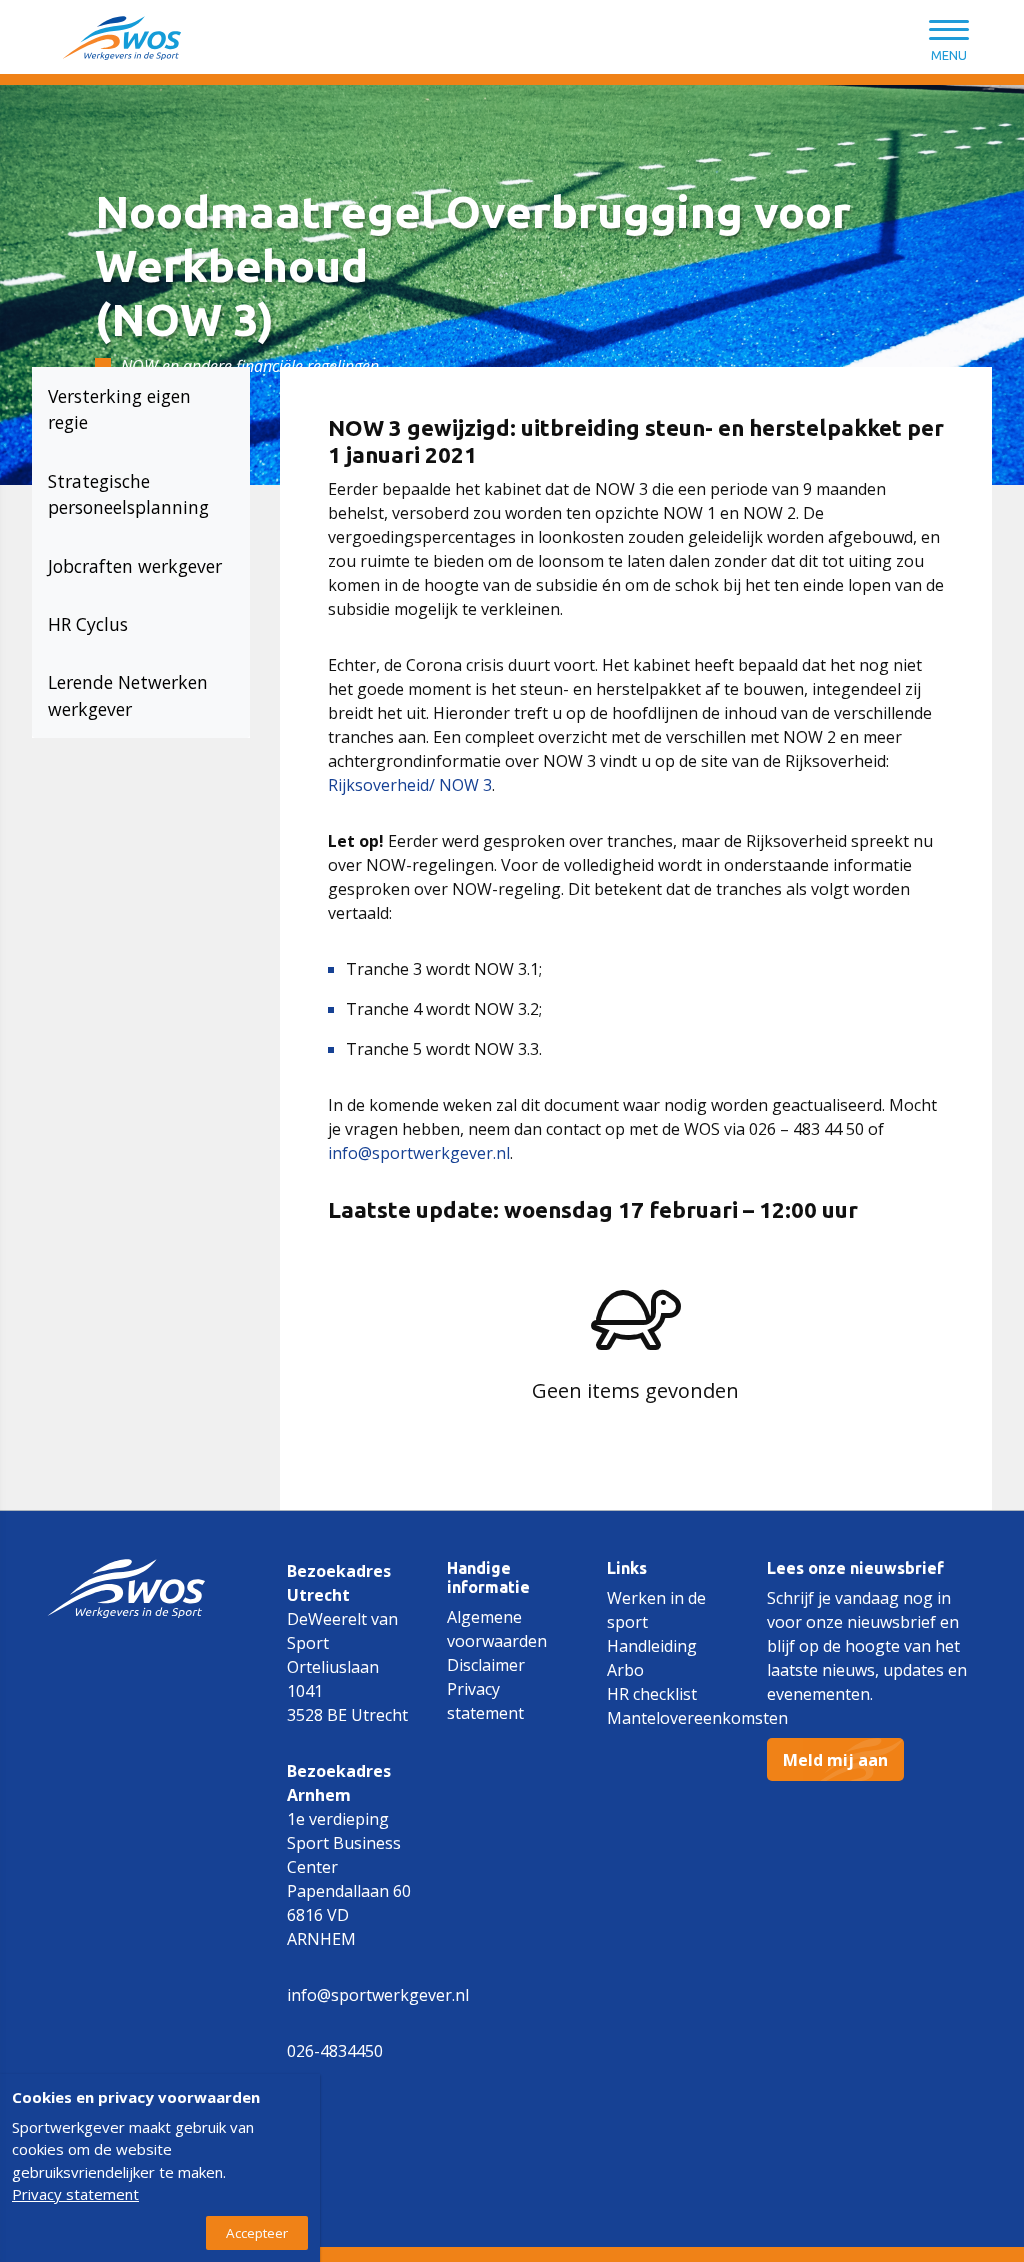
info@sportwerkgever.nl (419, 1153)
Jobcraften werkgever (135, 566)
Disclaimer (486, 1665)
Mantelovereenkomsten (697, 1718)
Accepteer (257, 2233)
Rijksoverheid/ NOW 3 (410, 785)
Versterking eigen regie (122, 409)
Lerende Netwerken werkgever (130, 695)
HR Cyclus (88, 624)
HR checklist (652, 1694)
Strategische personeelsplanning (128, 494)
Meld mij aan (835, 1760)
